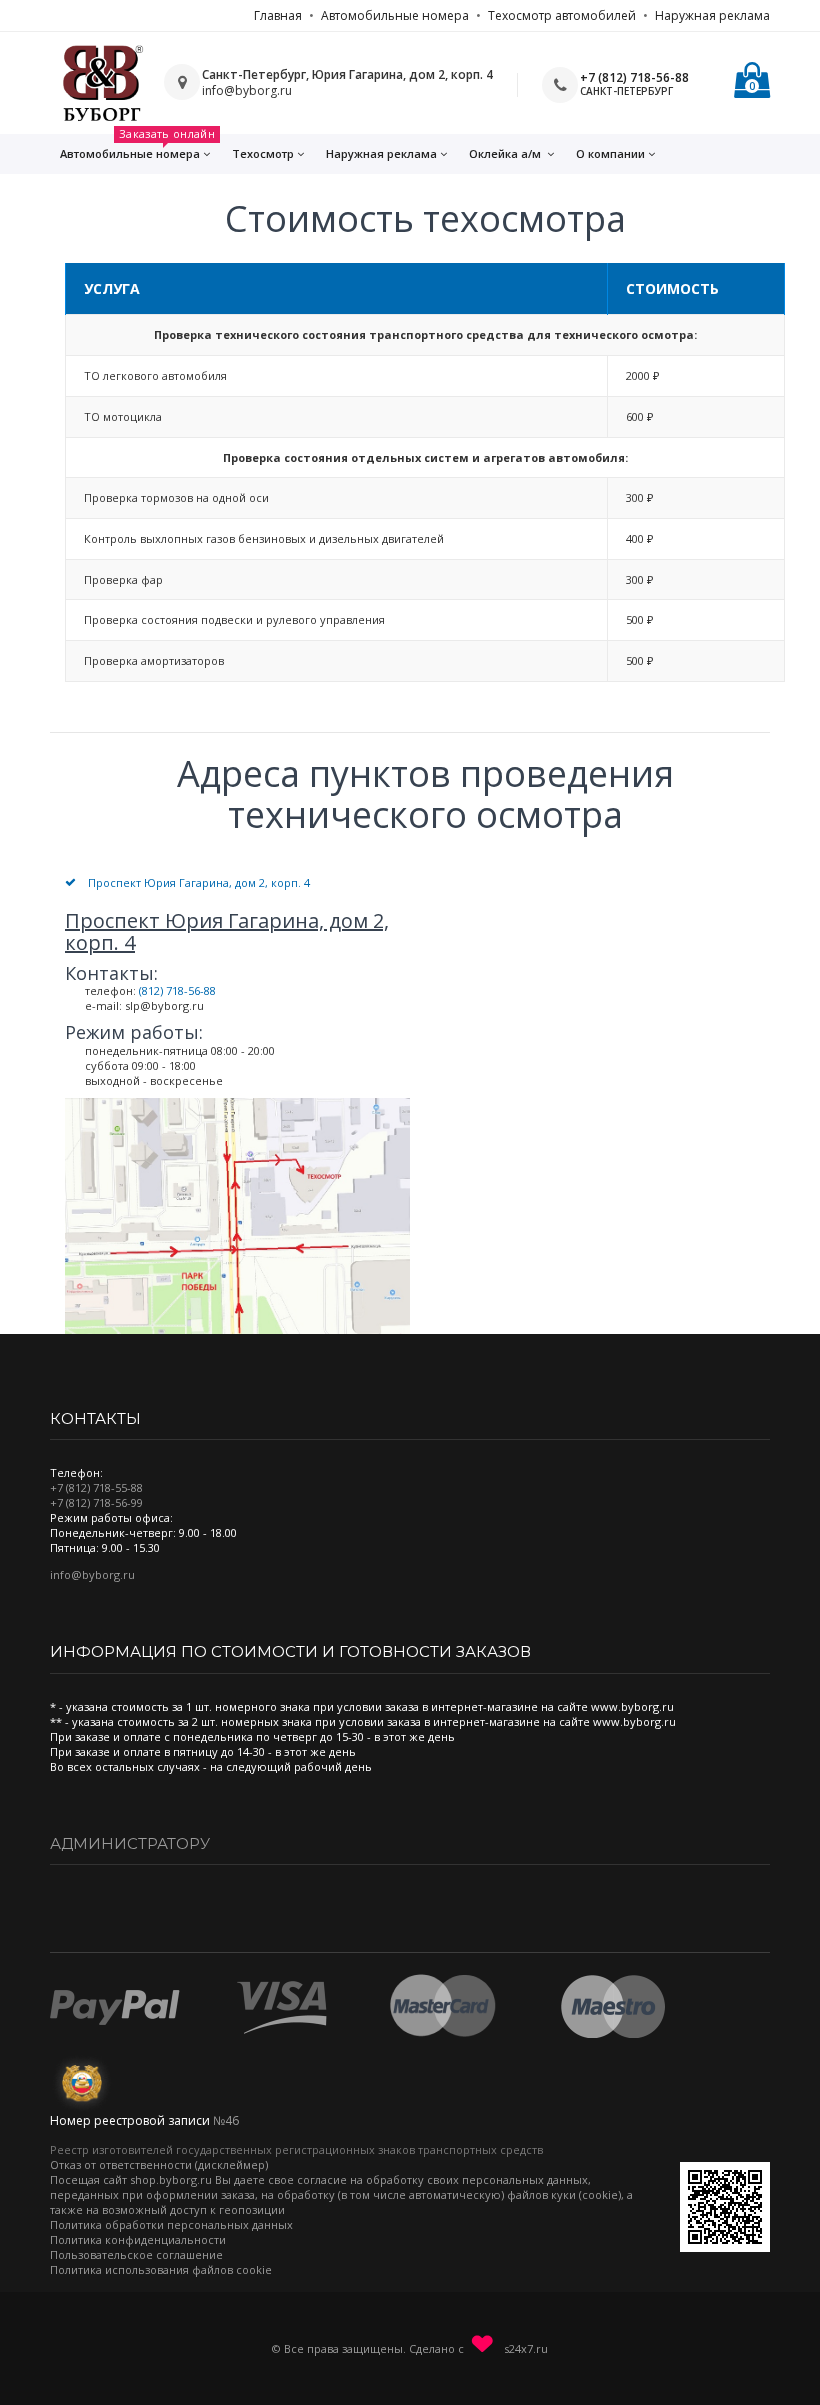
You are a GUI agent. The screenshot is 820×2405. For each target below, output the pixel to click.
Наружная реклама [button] (381, 153)
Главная (278, 15)
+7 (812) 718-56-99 (96, 1502)
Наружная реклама (712, 15)
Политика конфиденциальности (138, 2239)
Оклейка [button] (505, 153)
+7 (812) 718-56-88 (634, 77)
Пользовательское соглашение (136, 2254)
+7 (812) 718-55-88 (96, 1487)
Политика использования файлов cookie (161, 2269)
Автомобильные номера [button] (137, 147)
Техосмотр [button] (263, 153)
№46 (226, 2120)
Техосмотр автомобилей (562, 15)
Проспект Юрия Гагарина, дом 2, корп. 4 (199, 882)
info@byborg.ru (92, 1574)
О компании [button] (610, 153)
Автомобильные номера (395, 15)
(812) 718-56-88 (177, 990)
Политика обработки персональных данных (171, 2224)
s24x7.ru (524, 2347)
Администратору (130, 1843)
